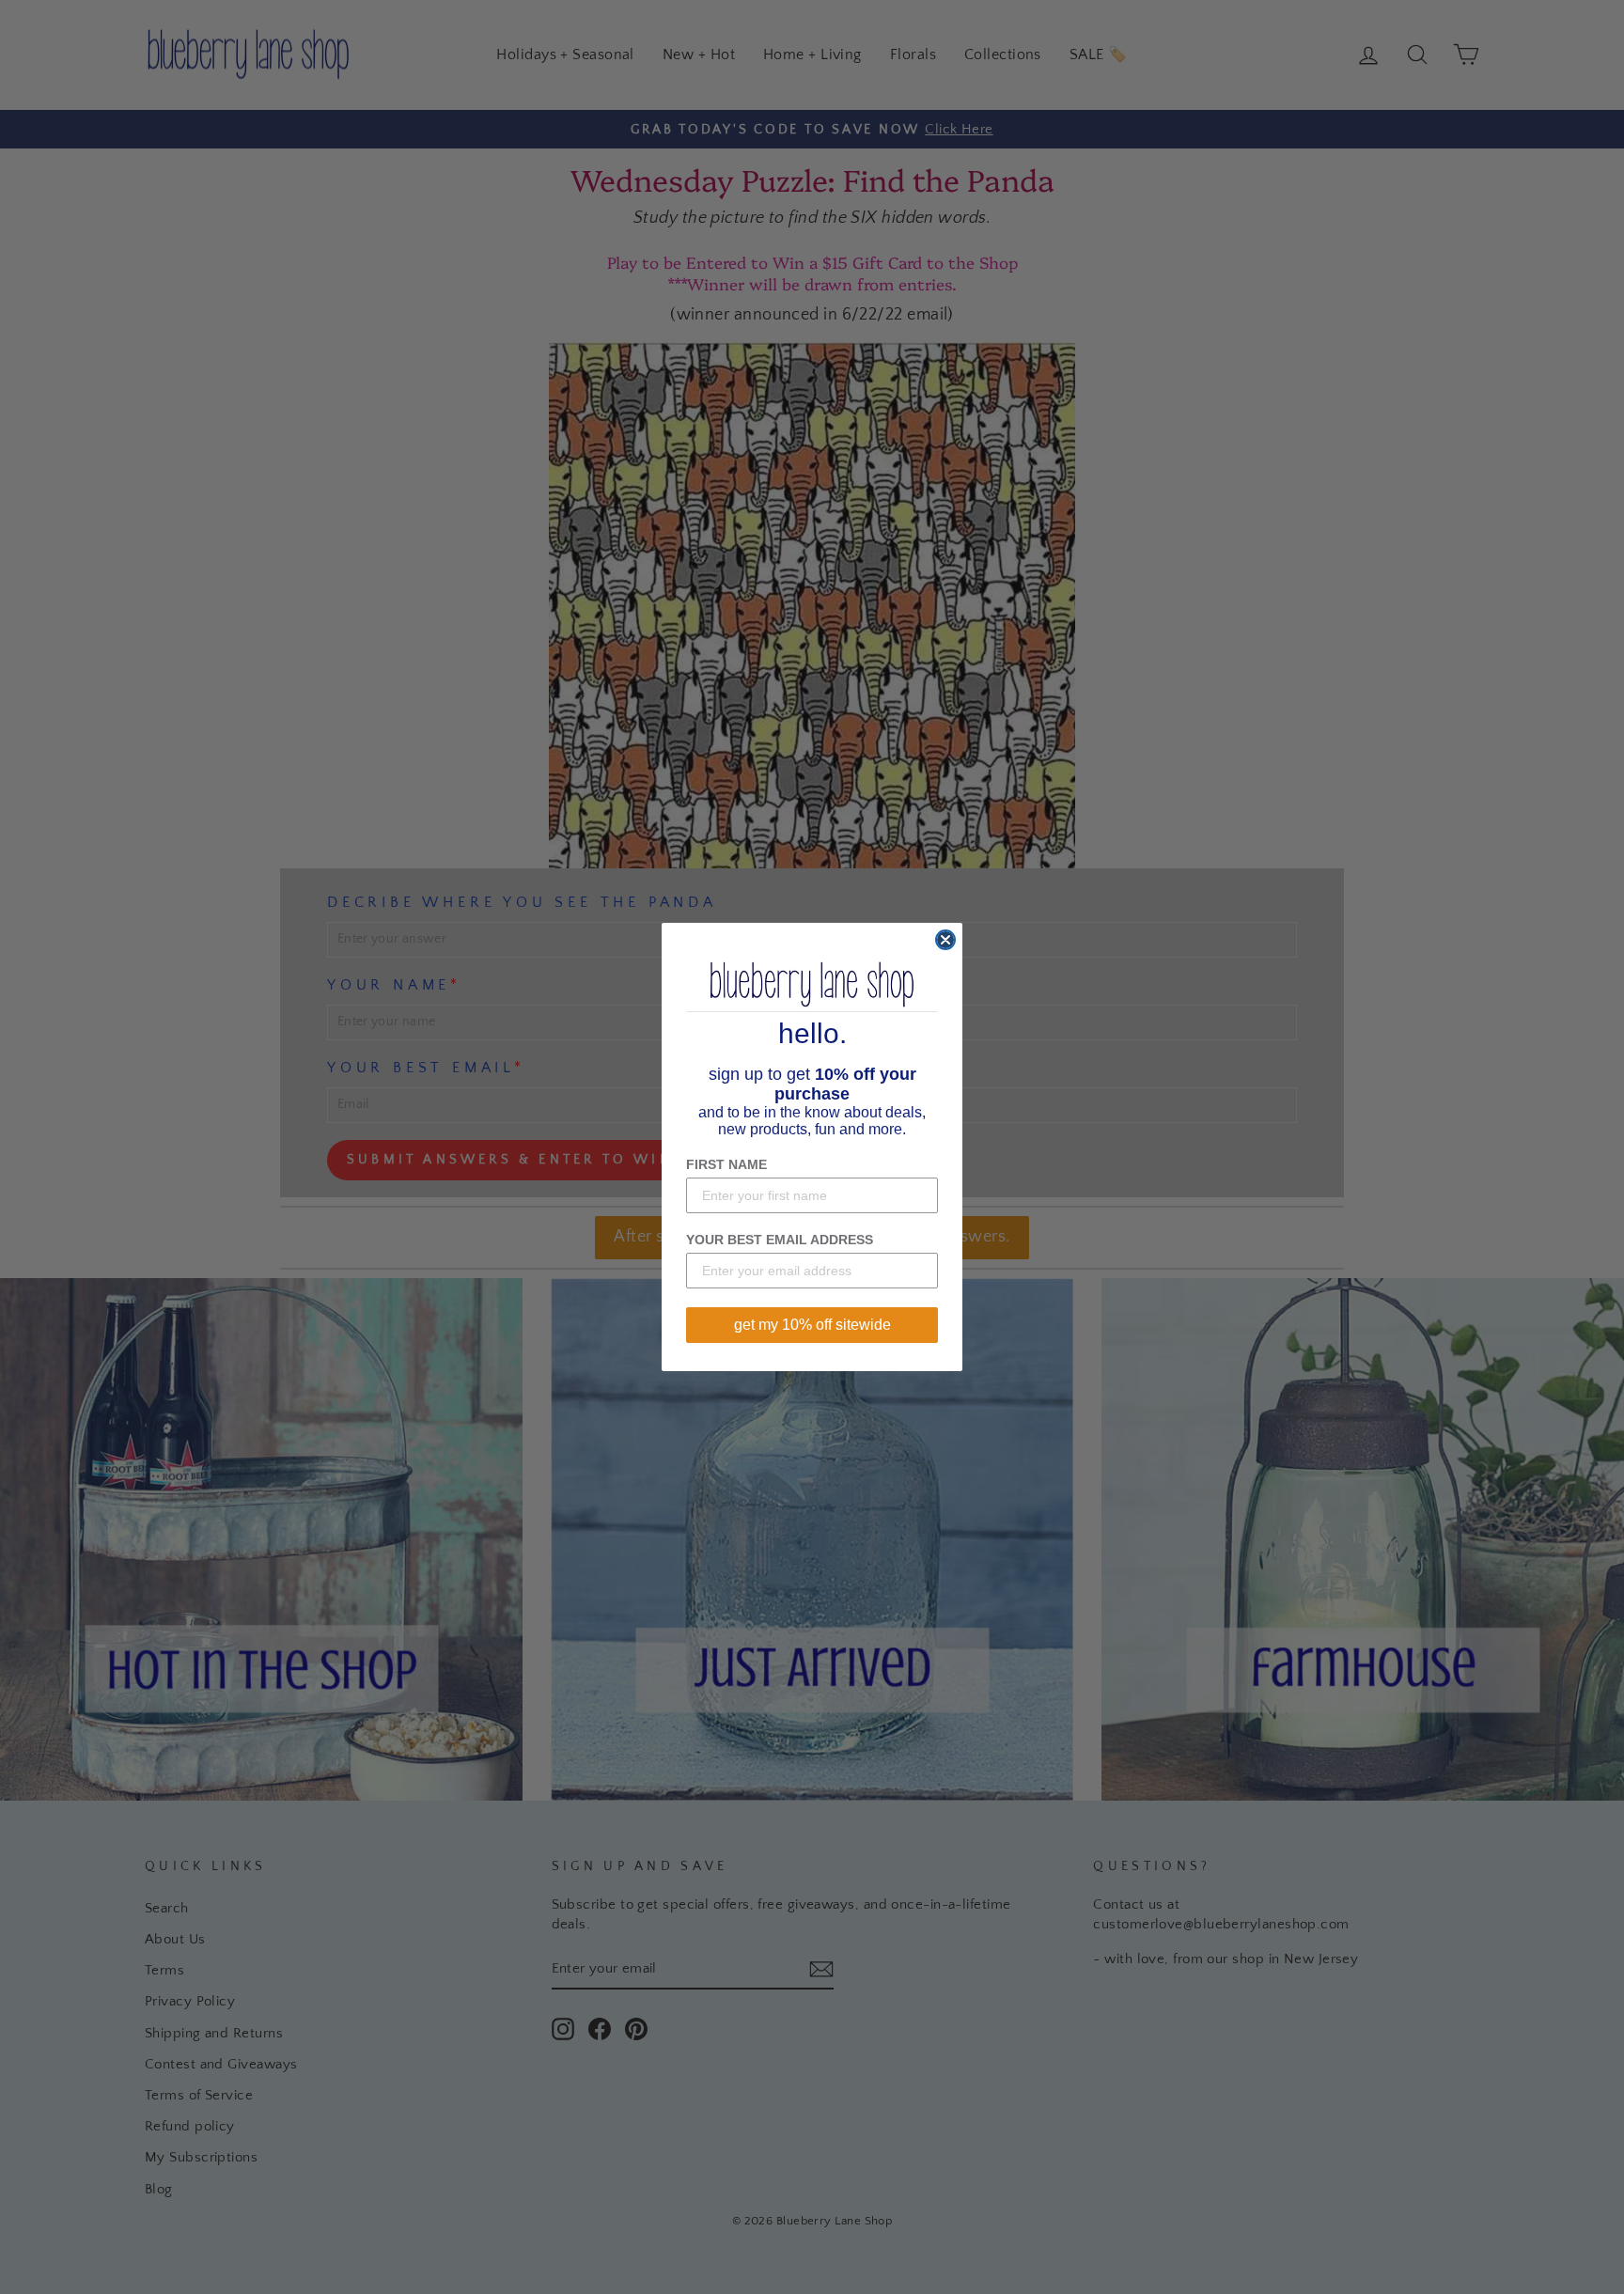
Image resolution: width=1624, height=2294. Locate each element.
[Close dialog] (945, 940)
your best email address (780, 1240)
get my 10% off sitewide (812, 1325)
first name (726, 1164)
